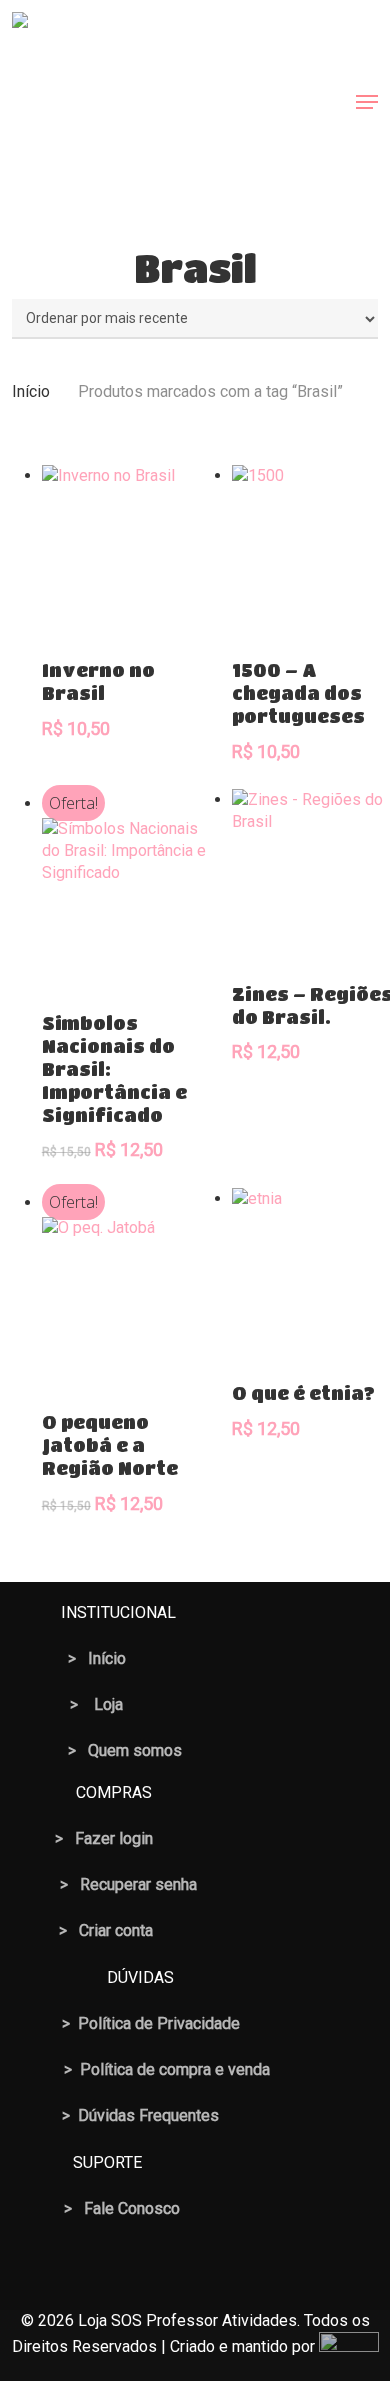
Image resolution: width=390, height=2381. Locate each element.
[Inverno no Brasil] (129, 552)
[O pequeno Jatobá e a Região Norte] (129, 1304)
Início (31, 391)
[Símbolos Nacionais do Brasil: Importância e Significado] (129, 905)
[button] (367, 102)
